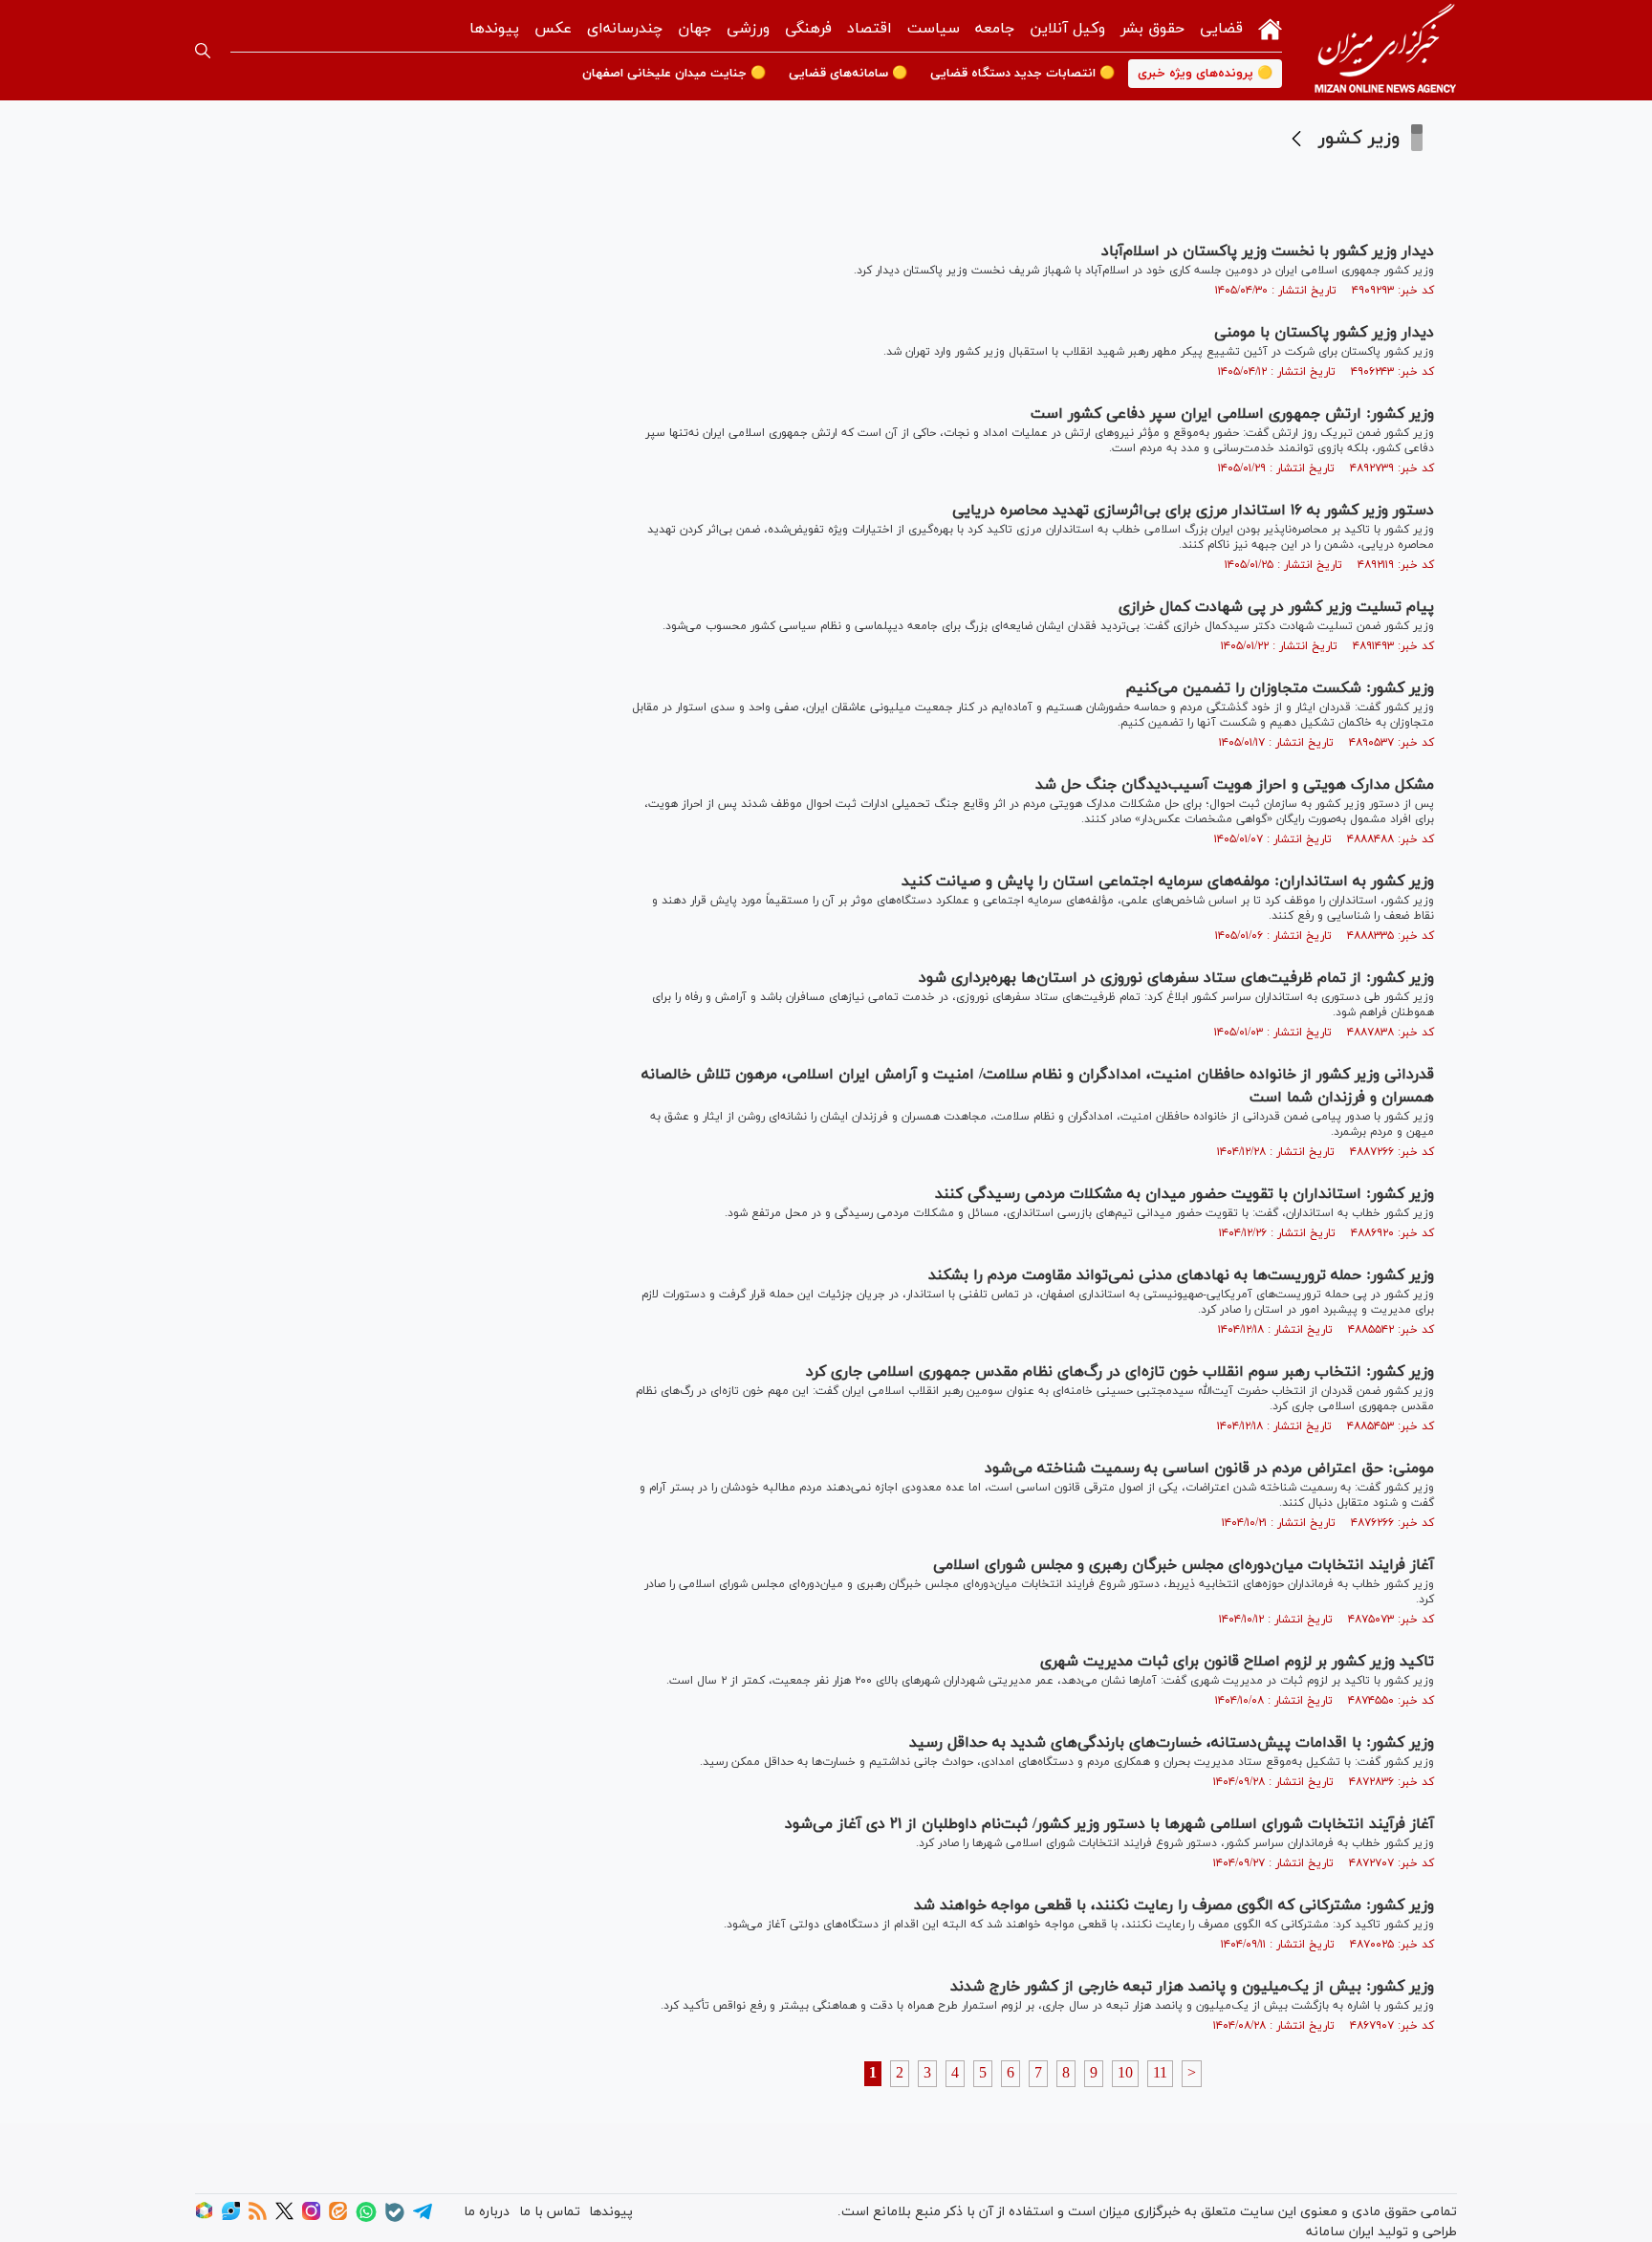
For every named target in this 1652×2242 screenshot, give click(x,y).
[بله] (395, 2219)
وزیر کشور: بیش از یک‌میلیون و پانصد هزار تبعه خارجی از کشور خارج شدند (1192, 1987)
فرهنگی (808, 29)
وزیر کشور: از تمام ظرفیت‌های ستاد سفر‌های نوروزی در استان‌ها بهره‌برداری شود (1176, 978)
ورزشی (748, 29)
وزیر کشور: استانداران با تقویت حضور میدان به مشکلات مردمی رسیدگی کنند (1185, 1194)
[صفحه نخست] (1270, 27)
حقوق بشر (1152, 29)
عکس (553, 29)
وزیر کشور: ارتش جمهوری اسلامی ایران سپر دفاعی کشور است (1232, 414)
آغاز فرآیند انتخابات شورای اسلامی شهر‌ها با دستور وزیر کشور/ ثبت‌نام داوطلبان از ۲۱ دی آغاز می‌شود (1109, 1824)
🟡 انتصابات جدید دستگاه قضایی (1022, 74)
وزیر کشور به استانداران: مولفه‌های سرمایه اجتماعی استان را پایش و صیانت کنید (1168, 882)
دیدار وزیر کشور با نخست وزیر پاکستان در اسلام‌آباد (1268, 251)
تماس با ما (550, 2212)
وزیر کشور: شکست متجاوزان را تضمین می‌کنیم (1280, 688)
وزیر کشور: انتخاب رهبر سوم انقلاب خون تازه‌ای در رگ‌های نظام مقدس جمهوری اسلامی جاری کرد (1120, 1372)
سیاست (934, 29)
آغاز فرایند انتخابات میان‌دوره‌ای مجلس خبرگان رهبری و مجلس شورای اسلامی (1184, 1565)
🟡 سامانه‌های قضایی (848, 74)
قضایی (1221, 29)
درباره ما (487, 2212)
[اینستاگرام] (311, 2217)
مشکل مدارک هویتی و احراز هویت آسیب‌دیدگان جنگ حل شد (1235, 785)
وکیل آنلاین (1067, 29)
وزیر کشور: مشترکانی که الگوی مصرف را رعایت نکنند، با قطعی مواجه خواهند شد (1174, 1905)
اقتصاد (869, 29)
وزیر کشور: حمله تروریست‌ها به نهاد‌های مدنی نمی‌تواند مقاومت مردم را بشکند (1181, 1275)
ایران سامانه (1340, 2232)
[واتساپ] (366, 2219)
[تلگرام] (423, 2218)
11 (1160, 2074)
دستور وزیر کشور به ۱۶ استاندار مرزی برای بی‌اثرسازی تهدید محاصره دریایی (1193, 511)
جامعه (995, 29)
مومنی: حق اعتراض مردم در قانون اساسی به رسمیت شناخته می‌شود (1209, 1469)
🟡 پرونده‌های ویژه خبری (1205, 74)
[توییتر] (284, 2217)
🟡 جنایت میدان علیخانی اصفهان (674, 74)
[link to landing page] (1385, 50)
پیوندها (494, 29)
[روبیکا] (204, 2217)
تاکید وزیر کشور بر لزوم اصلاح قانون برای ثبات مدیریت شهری (1237, 1662)
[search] (203, 51)
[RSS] (258, 2217)
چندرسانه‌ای (625, 29)
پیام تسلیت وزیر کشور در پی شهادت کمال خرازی (1276, 607)
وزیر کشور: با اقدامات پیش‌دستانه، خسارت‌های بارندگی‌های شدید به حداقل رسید (1172, 1743)
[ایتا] (338, 2217)
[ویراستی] (231, 2217)
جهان (695, 29)
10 (1125, 2074)
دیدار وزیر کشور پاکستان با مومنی (1324, 333)
